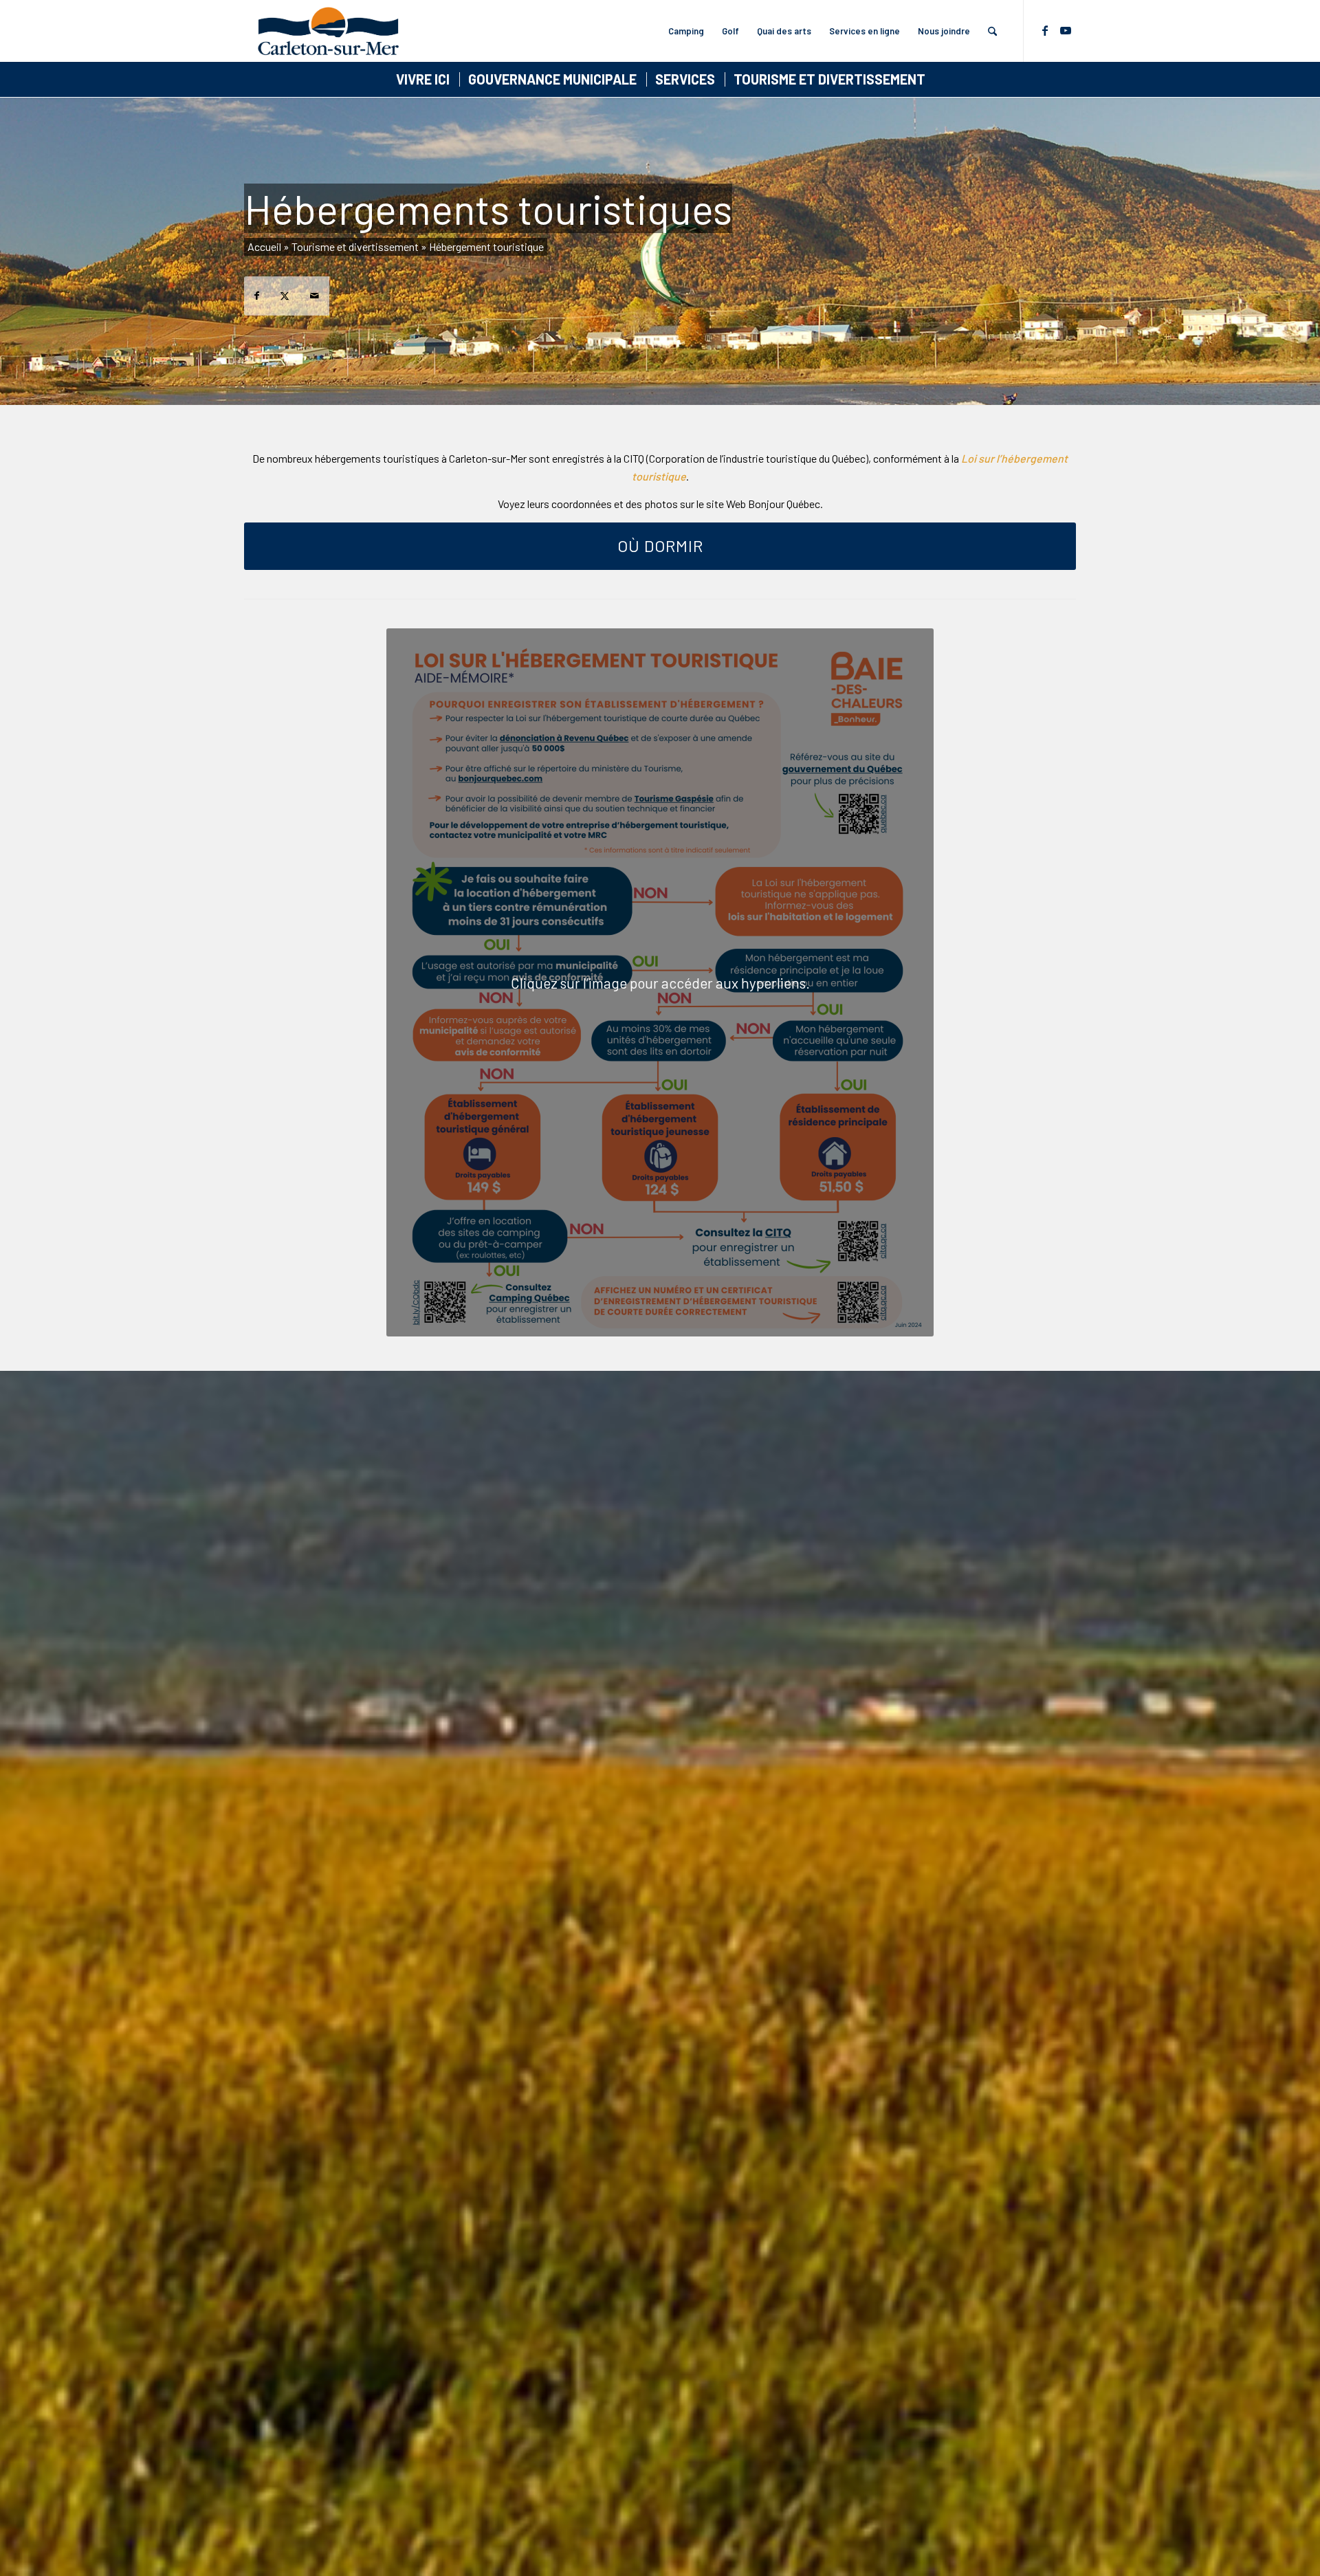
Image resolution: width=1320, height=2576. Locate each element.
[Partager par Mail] (315, 296)
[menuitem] (686, 31)
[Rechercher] (992, 31)
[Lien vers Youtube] (1066, 30)
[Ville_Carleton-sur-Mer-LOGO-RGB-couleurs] (328, 31)
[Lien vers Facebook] (1045, 30)
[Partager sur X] (285, 296)
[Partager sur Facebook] (257, 296)
